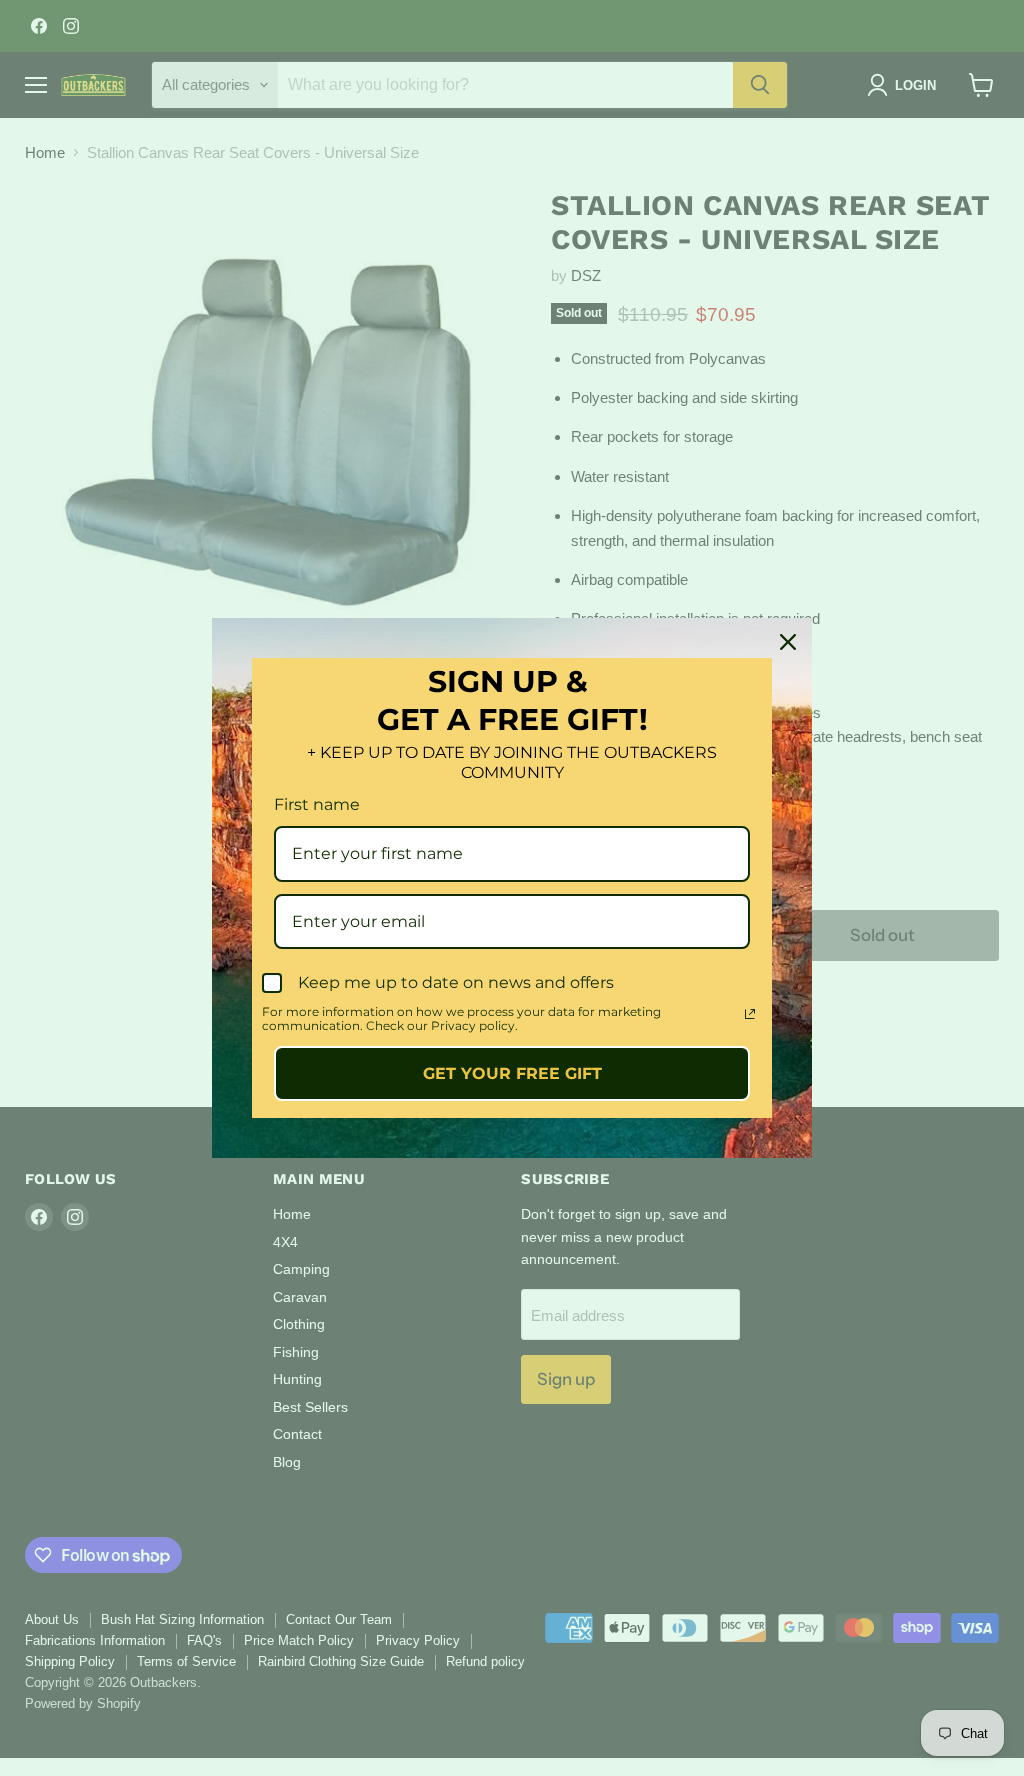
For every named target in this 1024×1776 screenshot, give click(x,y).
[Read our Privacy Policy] (750, 1014)
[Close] (788, 642)
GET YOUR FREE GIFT (512, 1073)
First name (317, 804)
